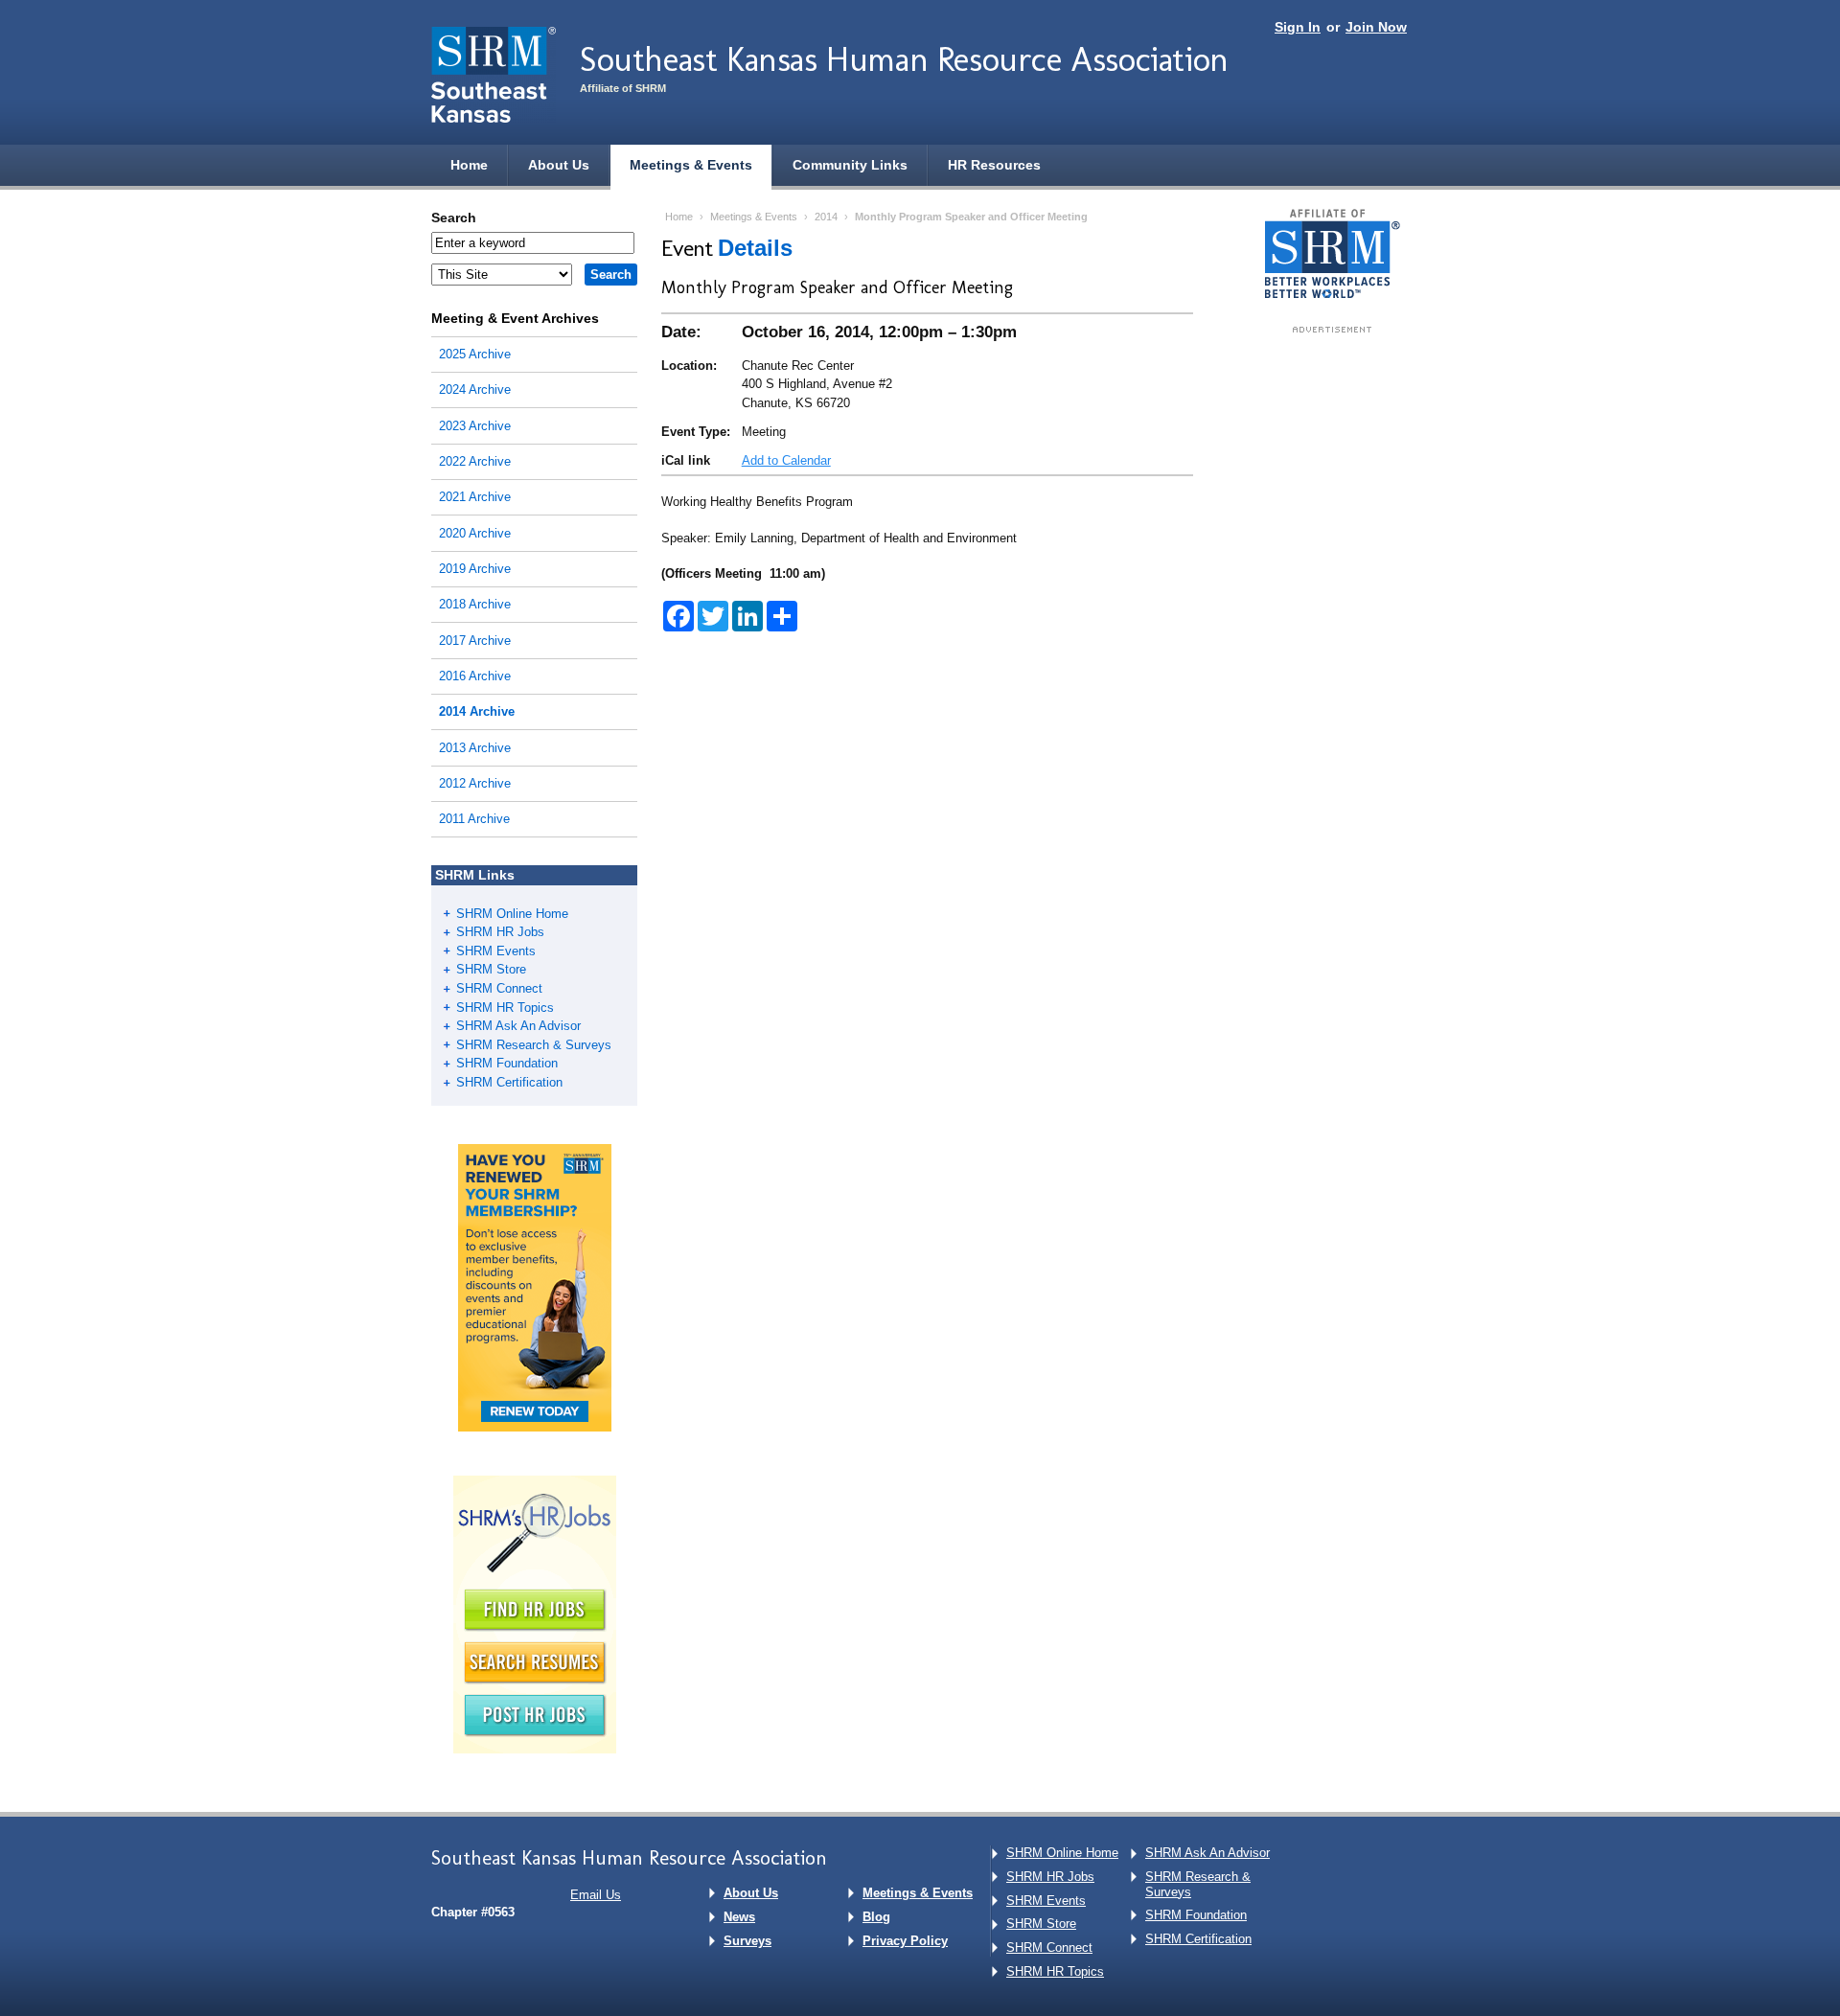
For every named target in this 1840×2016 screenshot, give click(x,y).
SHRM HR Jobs (500, 932)
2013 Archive (475, 748)
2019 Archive (475, 569)
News (739, 1917)
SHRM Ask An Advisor (518, 1026)
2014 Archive (477, 711)
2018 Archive (475, 604)
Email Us (596, 1895)
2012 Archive (475, 783)
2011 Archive (474, 819)
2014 (826, 217)
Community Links (850, 165)
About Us (559, 165)
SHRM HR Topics (505, 1008)
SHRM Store (491, 969)
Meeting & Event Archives (515, 318)
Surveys (747, 1941)
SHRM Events (496, 951)
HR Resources (994, 165)
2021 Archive (475, 497)
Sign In (1298, 27)
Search (454, 218)
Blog (876, 1917)
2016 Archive (475, 676)
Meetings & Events (691, 165)
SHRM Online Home (512, 914)
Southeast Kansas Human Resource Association (904, 59)
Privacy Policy (905, 1941)
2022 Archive (475, 461)
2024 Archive (475, 389)
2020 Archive (475, 533)
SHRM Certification (509, 1082)
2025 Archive (475, 354)
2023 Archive (475, 426)
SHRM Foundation (507, 1063)
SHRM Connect (499, 988)
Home (469, 165)
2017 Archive (475, 641)
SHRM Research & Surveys (534, 1045)
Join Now (1376, 27)
